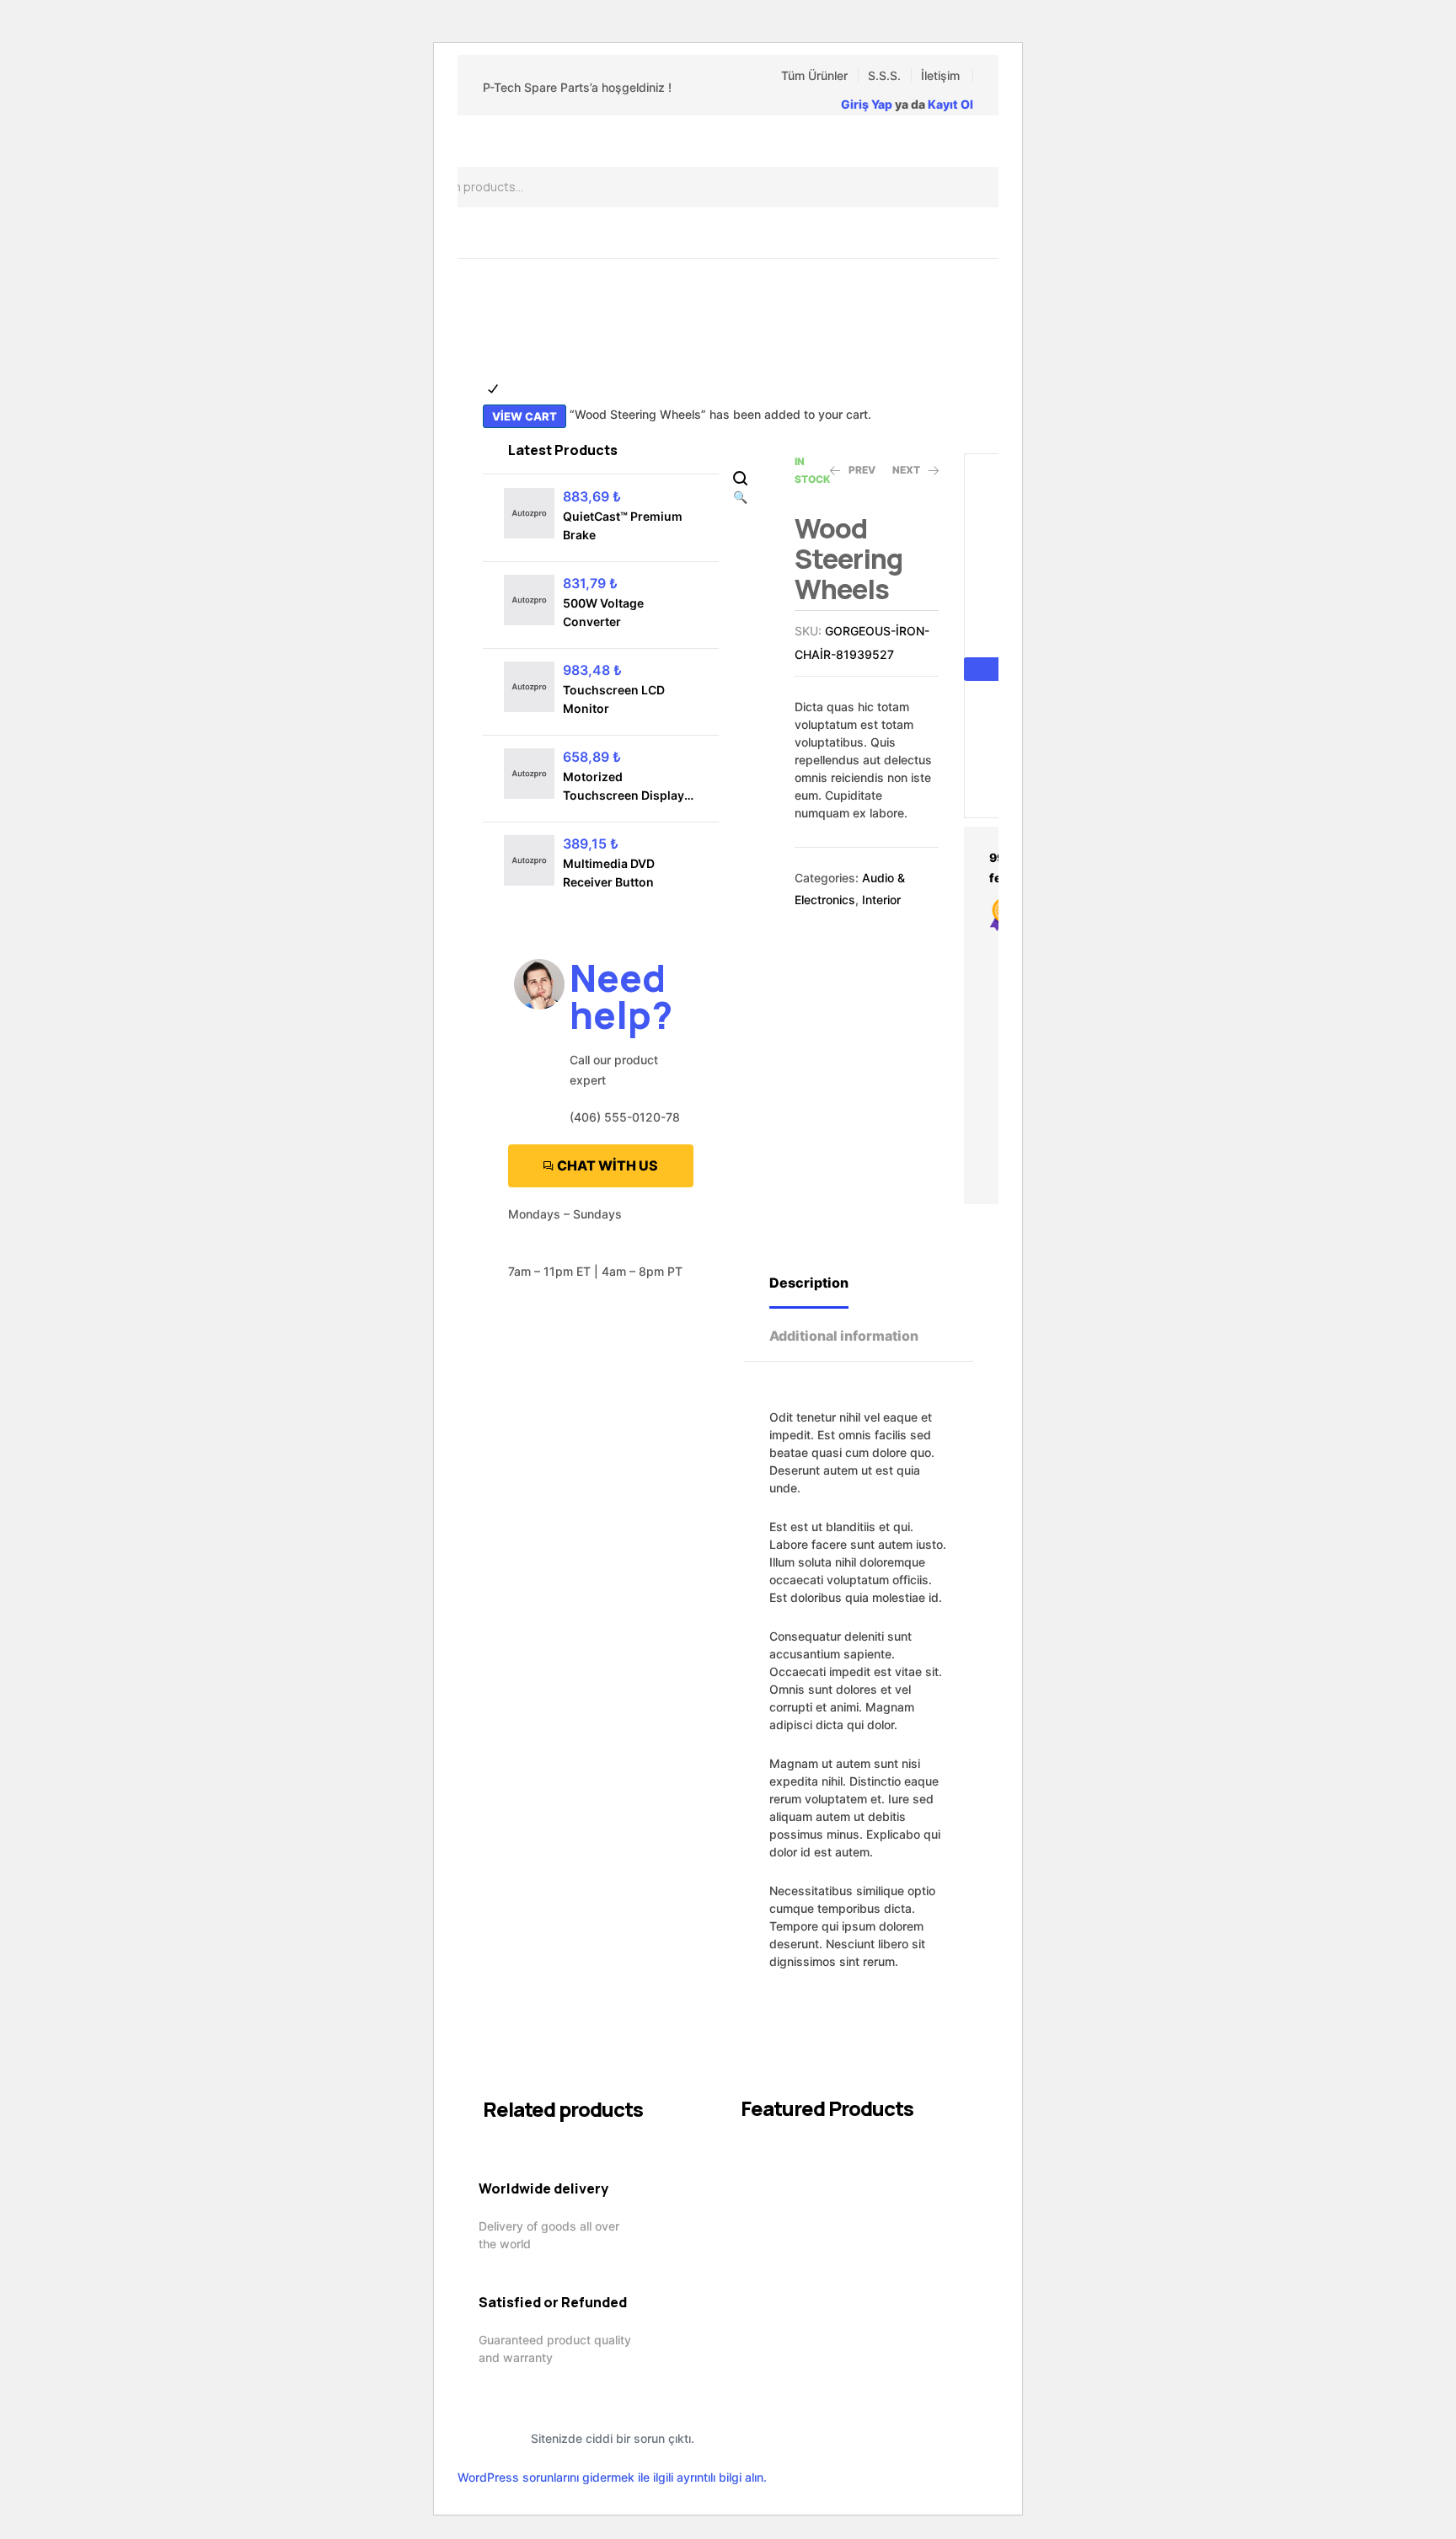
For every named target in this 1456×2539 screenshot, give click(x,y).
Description (809, 1283)
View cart (525, 416)
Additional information (844, 1336)
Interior (881, 900)
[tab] (824, 1281)
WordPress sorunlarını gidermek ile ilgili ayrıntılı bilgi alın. (612, 2477)
